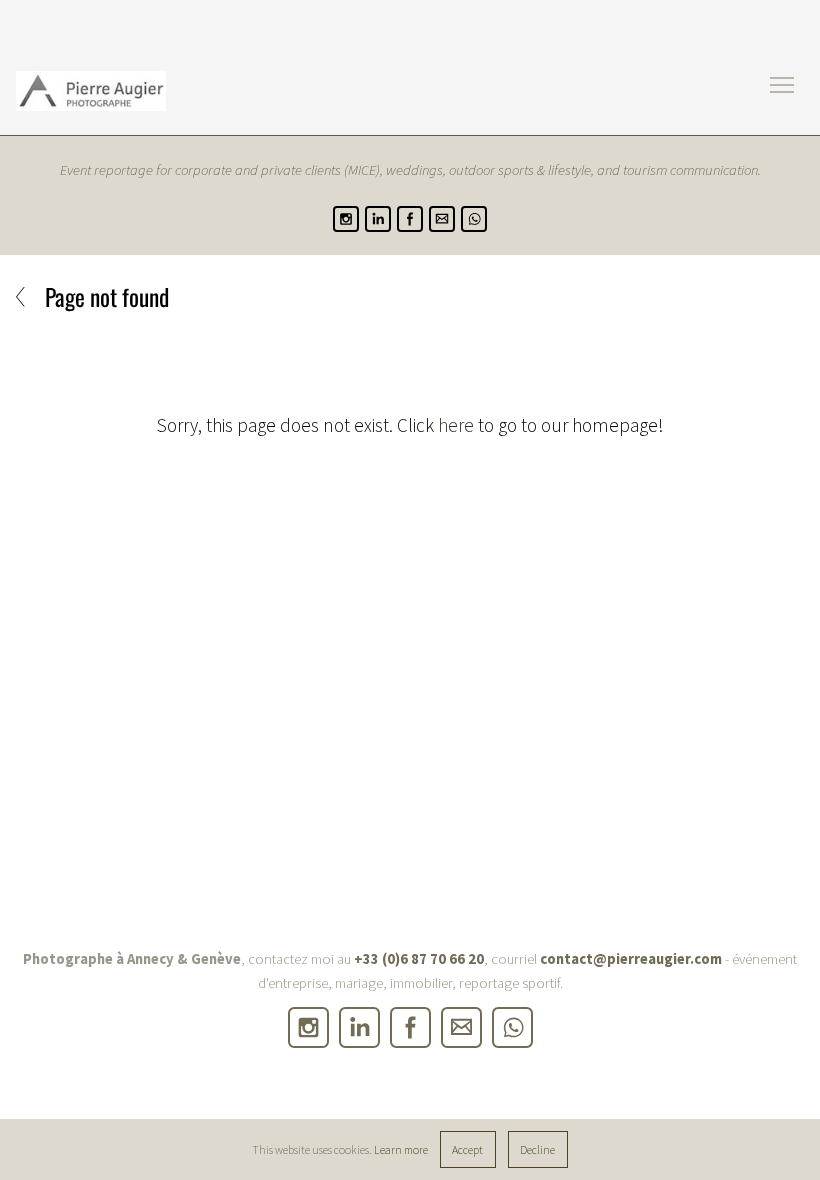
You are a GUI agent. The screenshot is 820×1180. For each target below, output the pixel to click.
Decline (537, 1149)
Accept (467, 1149)
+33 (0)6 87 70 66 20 (419, 959)
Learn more (401, 1149)
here (456, 425)
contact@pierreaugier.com (631, 959)
